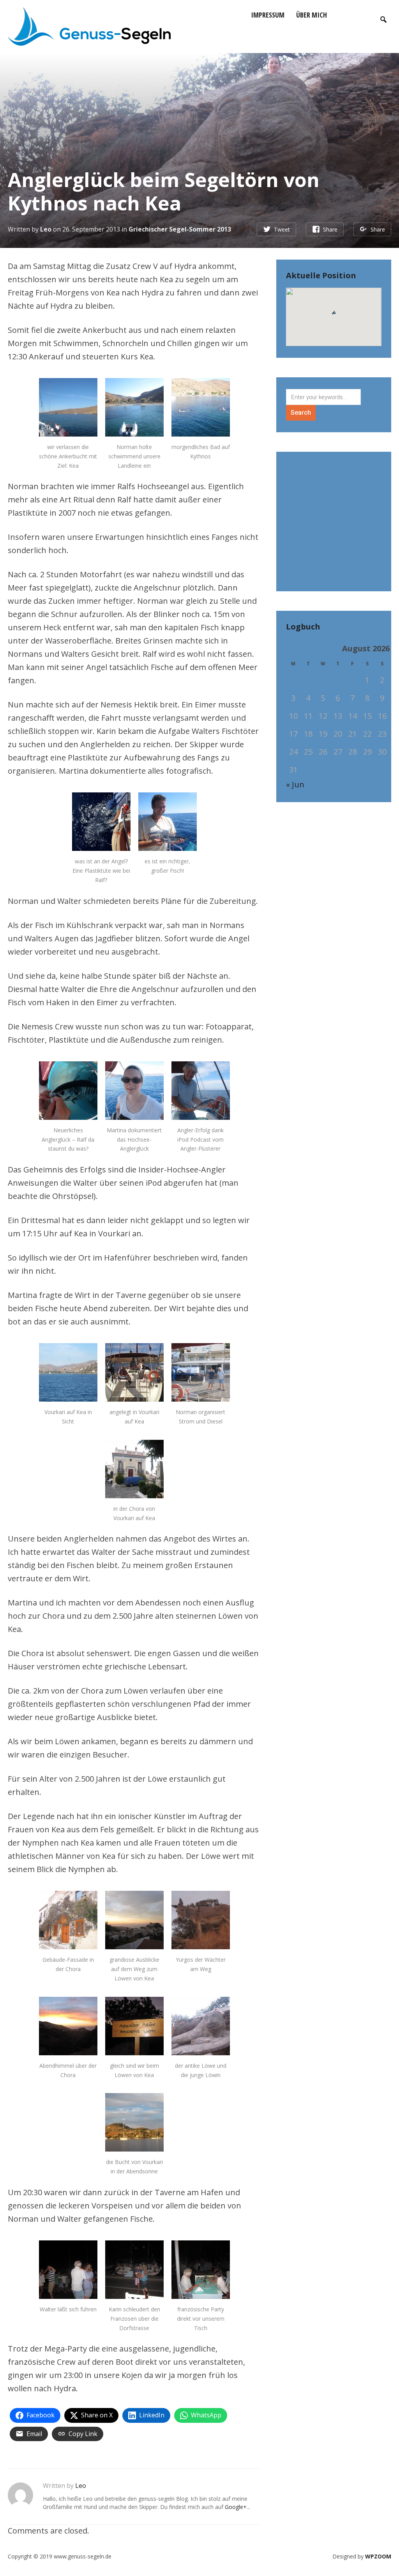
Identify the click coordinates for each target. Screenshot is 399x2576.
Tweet (282, 229)
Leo (46, 229)
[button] (334, 314)
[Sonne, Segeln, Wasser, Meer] (89, 25)
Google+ (236, 2507)
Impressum (268, 15)
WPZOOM (378, 2556)
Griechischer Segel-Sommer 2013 (180, 229)
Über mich (312, 15)
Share (330, 229)
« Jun (295, 784)
